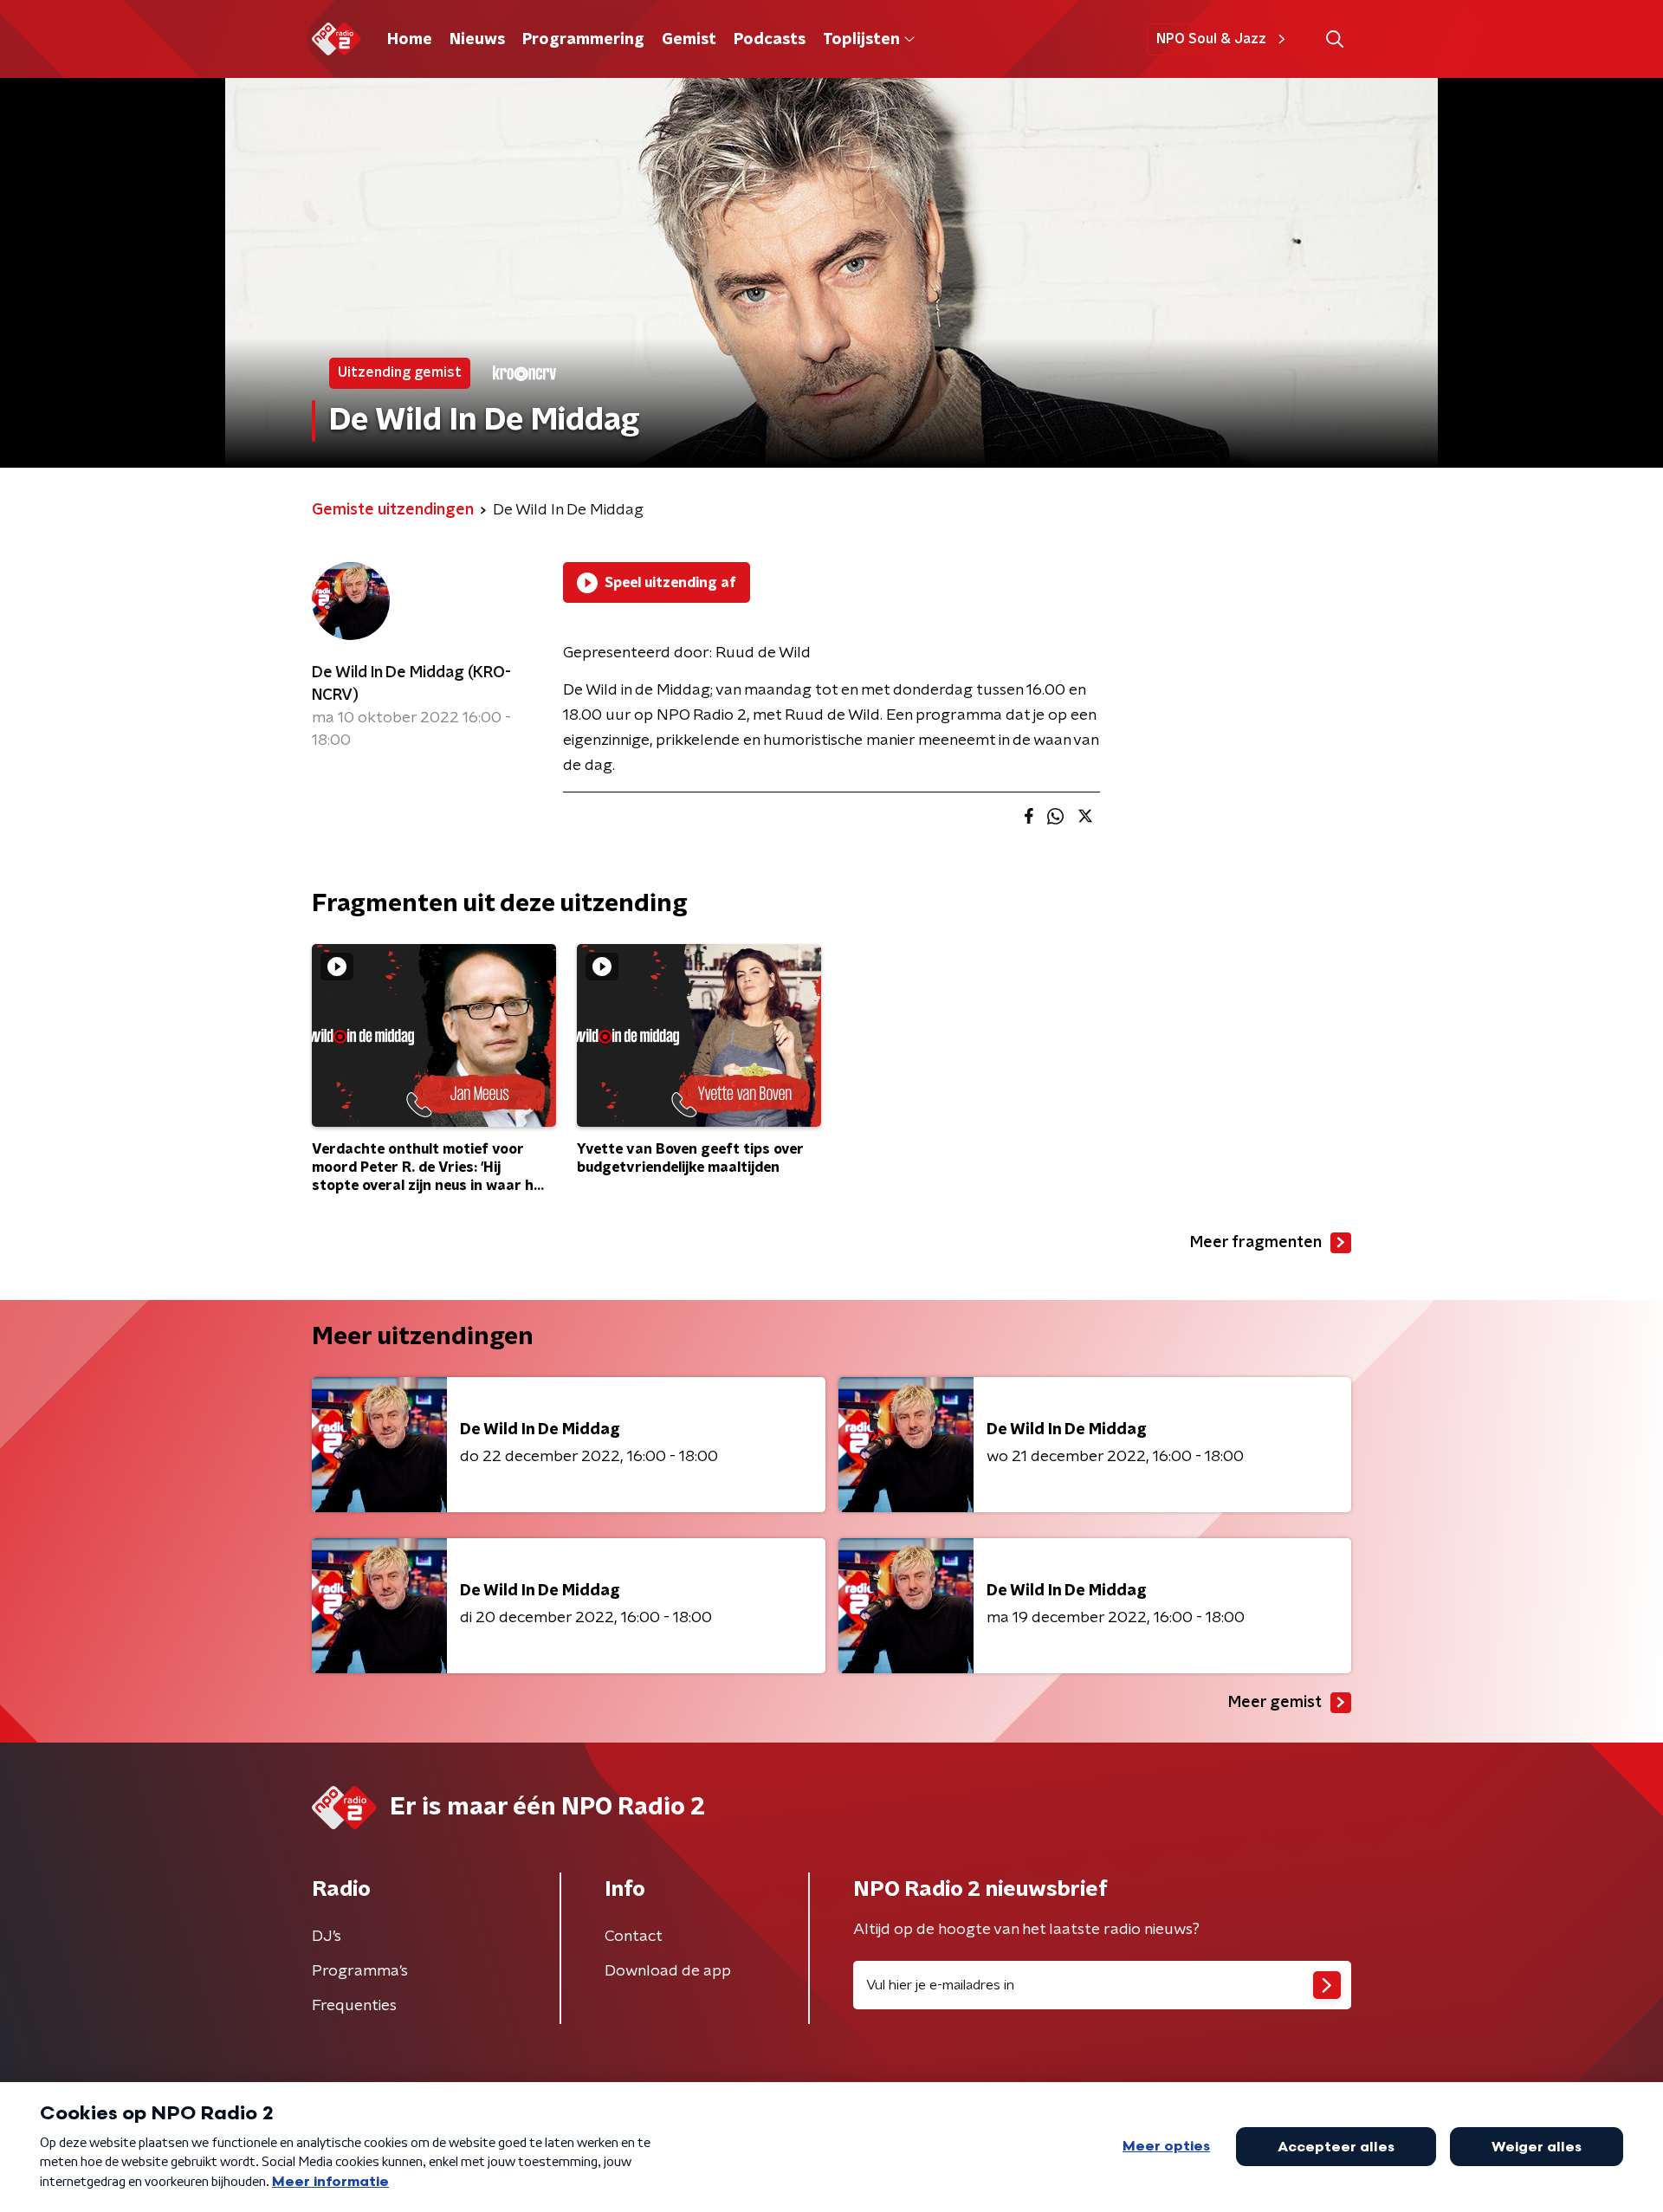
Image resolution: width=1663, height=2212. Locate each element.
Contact (634, 1937)
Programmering (583, 40)
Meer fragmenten (1256, 1243)
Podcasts (770, 40)
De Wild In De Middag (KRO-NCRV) (411, 684)
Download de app (668, 1971)
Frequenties (354, 2006)
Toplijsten (861, 40)
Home (410, 40)
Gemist (689, 40)
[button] (1334, 39)
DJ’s (327, 1937)
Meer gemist (1275, 1703)
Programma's (360, 1971)
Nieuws (477, 40)
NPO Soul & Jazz (1211, 39)
